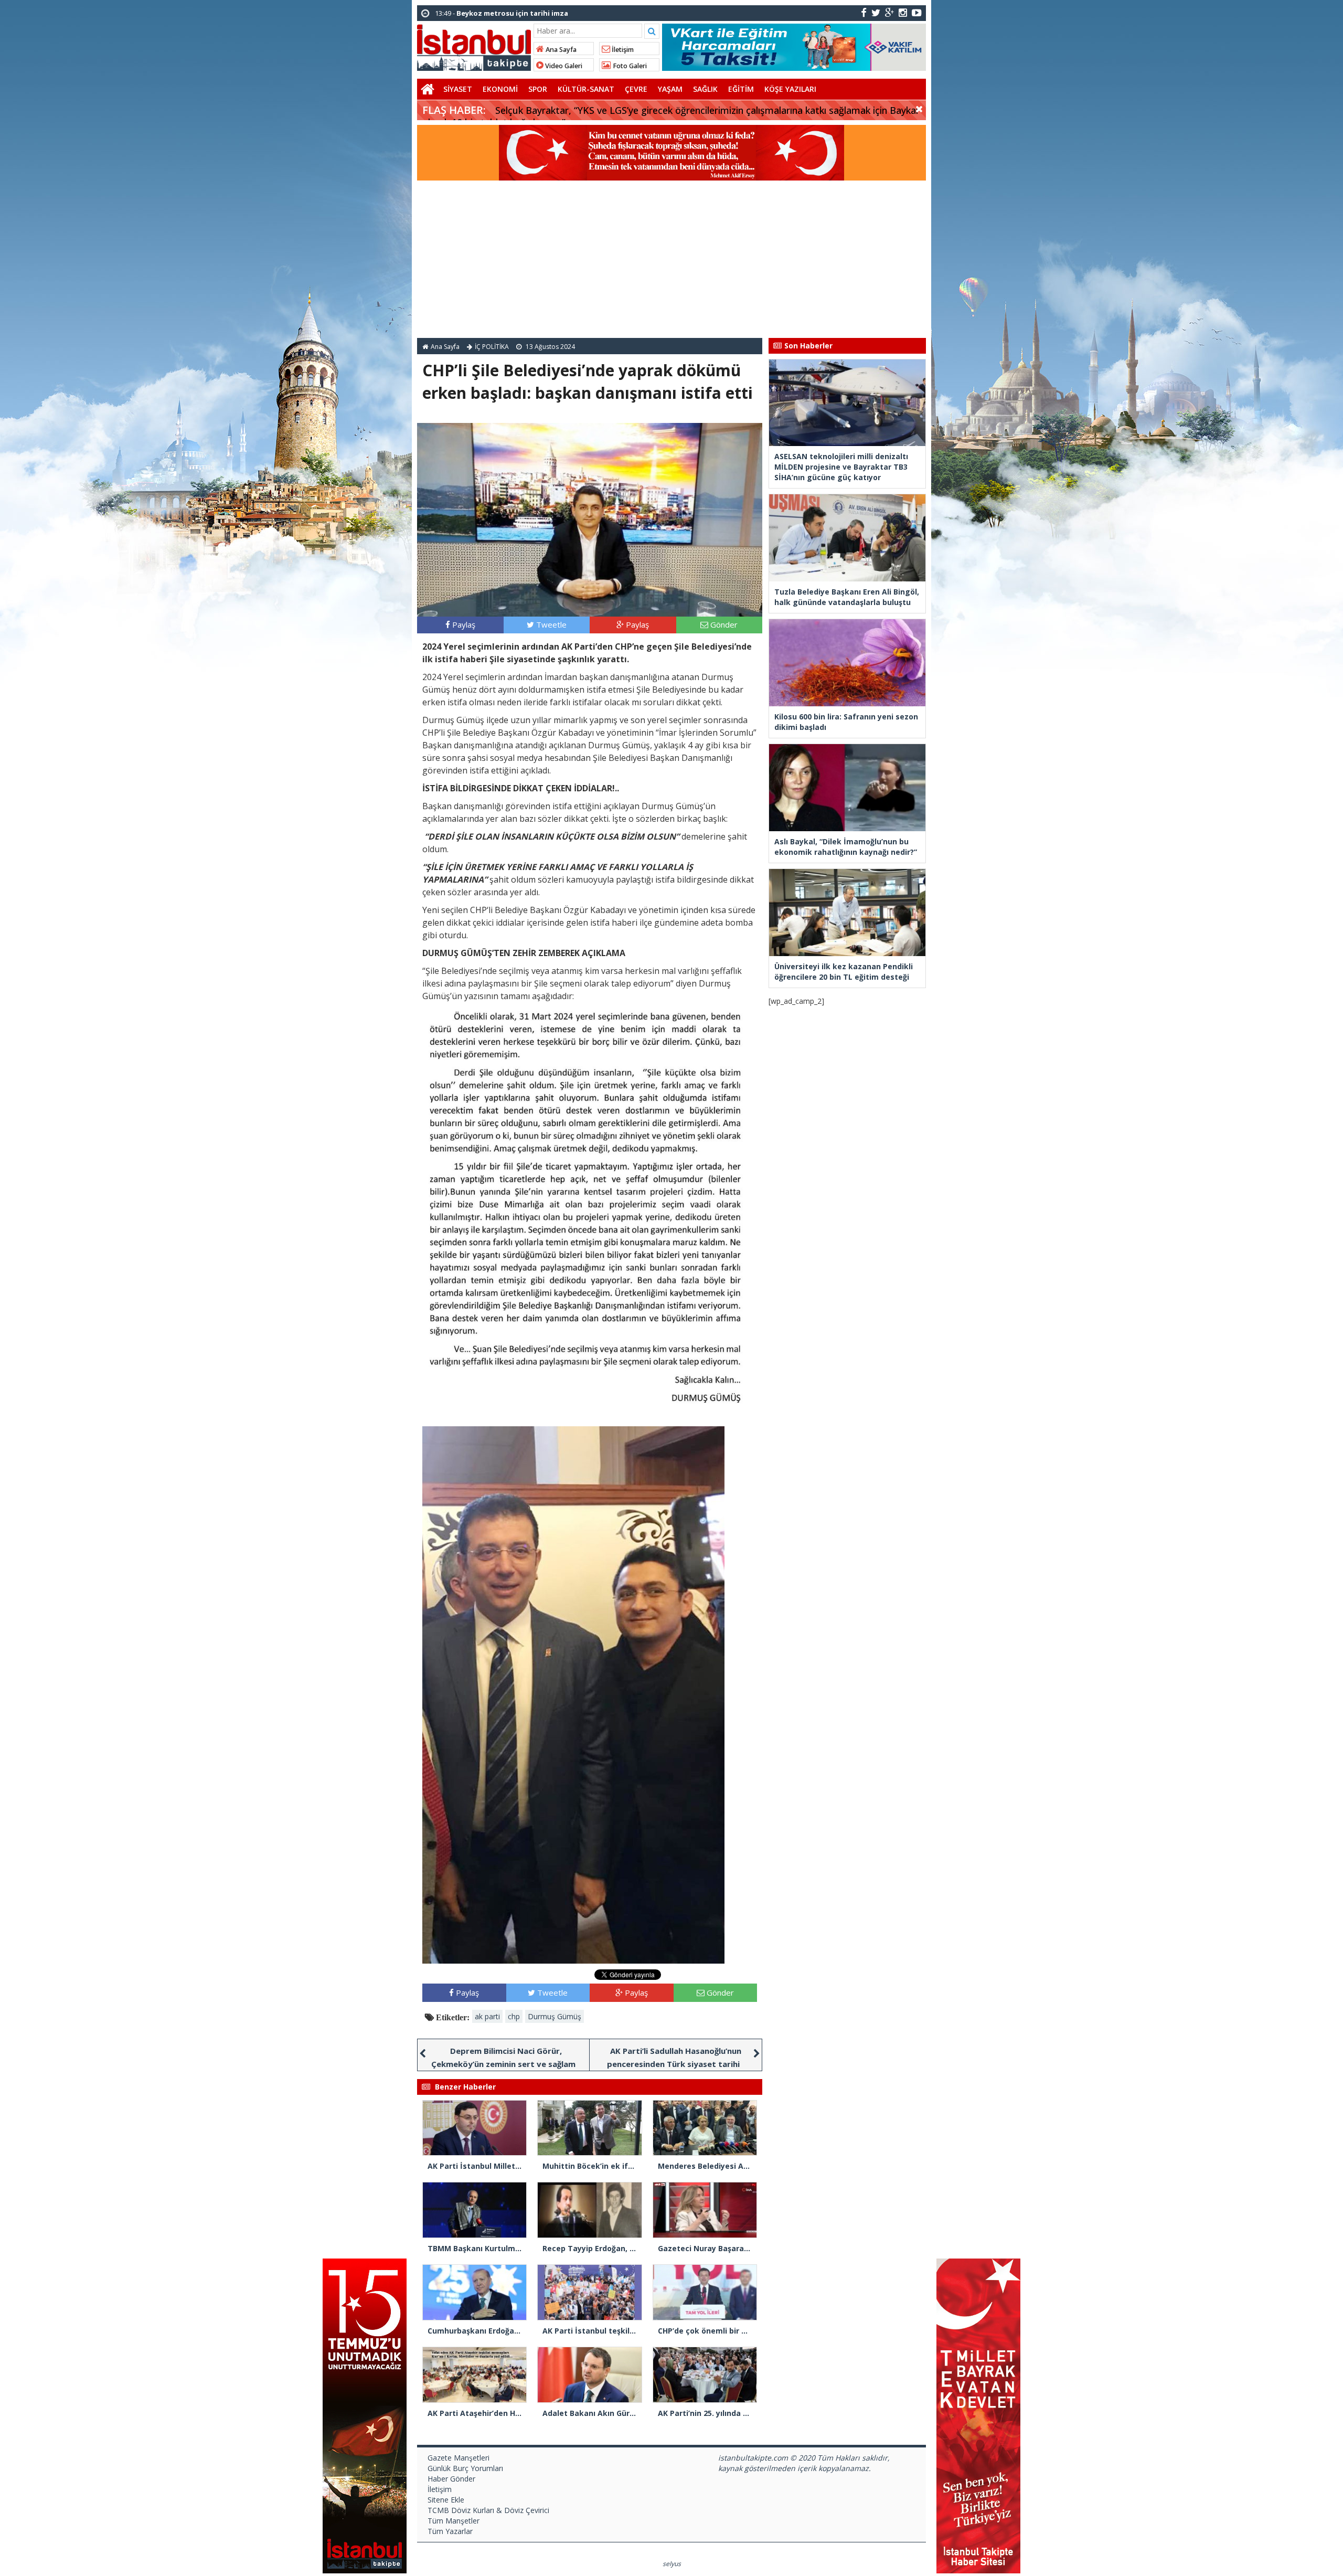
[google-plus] (889, 12)
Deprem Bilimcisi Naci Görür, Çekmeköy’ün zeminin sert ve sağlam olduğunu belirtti (503, 2064)
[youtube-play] (917, 12)
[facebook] (864, 12)
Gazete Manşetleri (459, 2458)
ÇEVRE (636, 89)
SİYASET (458, 89)
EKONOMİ (500, 89)
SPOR (538, 89)
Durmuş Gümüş (555, 2016)
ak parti (487, 2016)
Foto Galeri (629, 66)
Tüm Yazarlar (450, 2531)
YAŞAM (670, 89)
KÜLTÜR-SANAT (586, 89)
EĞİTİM (741, 89)
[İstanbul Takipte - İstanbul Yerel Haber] (474, 46)
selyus (672, 2564)
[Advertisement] (671, 259)
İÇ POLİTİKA (492, 347)
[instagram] (903, 12)
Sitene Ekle (446, 2500)
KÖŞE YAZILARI (790, 89)
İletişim (622, 50)
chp (514, 2016)
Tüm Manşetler (454, 2521)
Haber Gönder (451, 2479)
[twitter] (876, 12)
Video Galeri (563, 66)
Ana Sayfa (560, 50)
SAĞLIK (705, 89)
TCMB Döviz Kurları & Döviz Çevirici (488, 2510)
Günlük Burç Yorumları (465, 2468)
